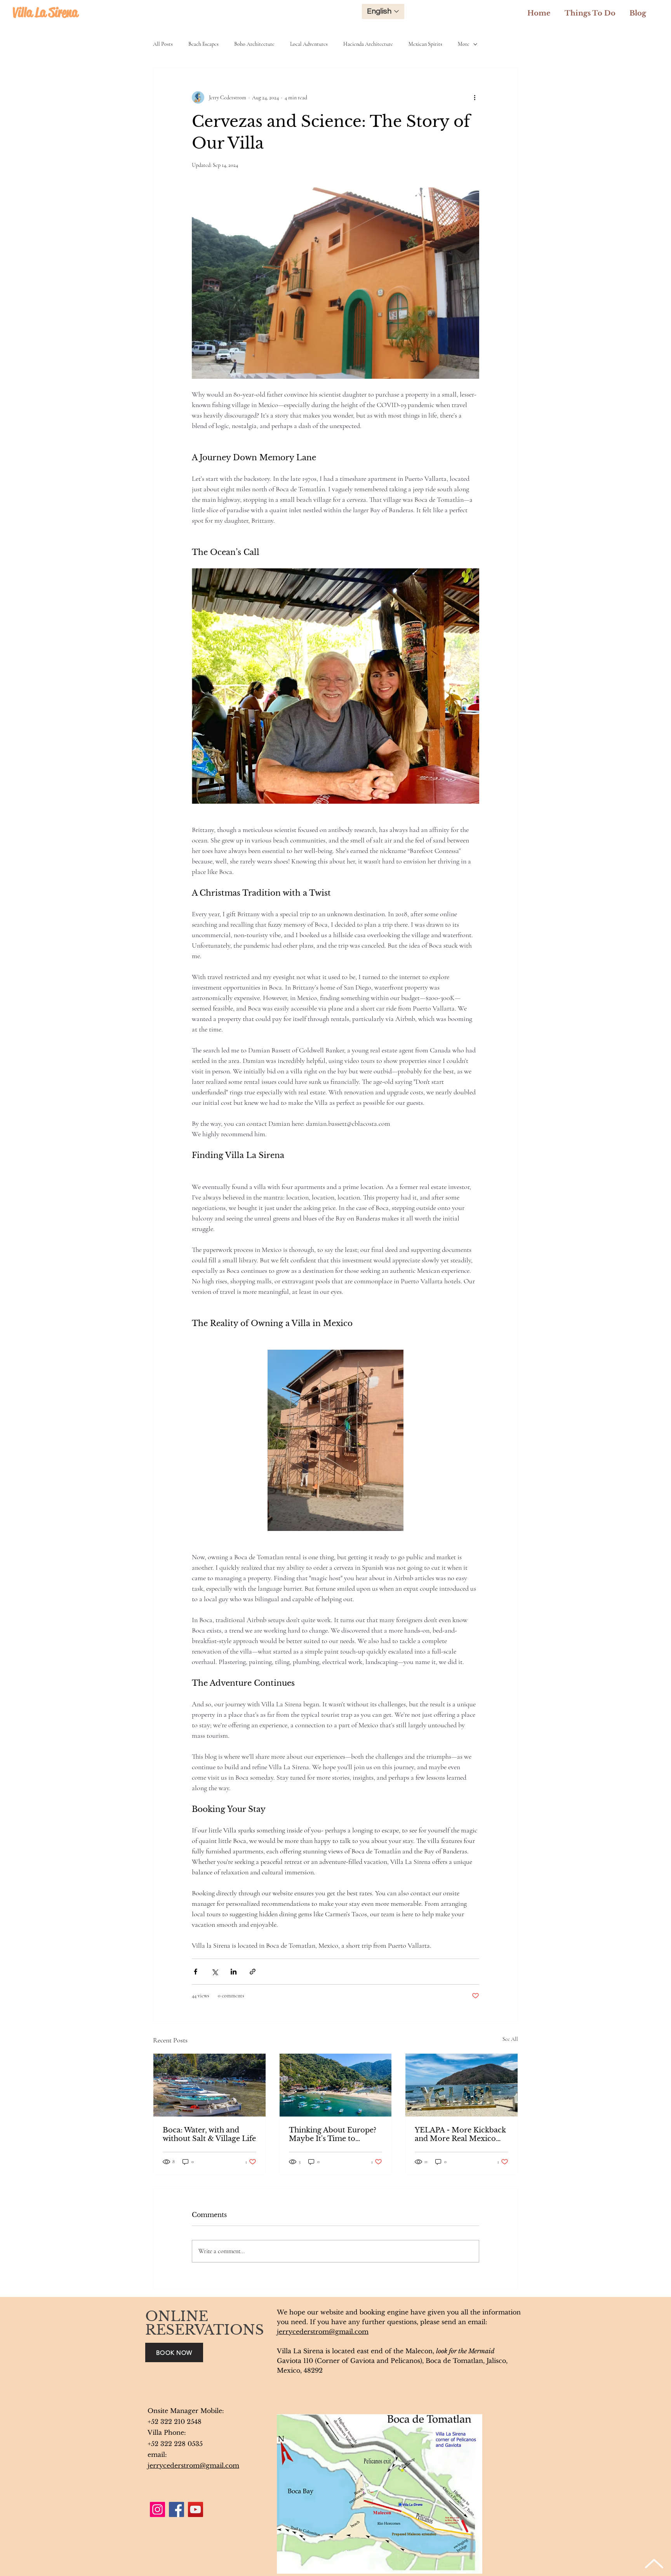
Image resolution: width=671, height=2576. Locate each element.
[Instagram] (157, 2509)
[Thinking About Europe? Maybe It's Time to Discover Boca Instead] (336, 2085)
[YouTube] (196, 2509)
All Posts (163, 44)
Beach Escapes (203, 44)
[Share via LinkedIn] (234, 1972)
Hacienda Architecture (368, 44)
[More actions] (475, 97)
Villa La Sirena (45, 12)
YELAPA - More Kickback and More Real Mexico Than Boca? (460, 2134)
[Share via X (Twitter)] (215, 1972)
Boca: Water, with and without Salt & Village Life (209, 2134)
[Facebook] (176, 2509)
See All (510, 2039)
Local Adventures (309, 44)
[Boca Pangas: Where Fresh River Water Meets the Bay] (209, 2085)
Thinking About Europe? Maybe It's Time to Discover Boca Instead (333, 2134)
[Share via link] (253, 1972)
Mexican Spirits (425, 44)
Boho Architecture (254, 44)
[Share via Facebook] (196, 1972)
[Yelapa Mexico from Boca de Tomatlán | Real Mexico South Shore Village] (462, 2085)
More (464, 44)
